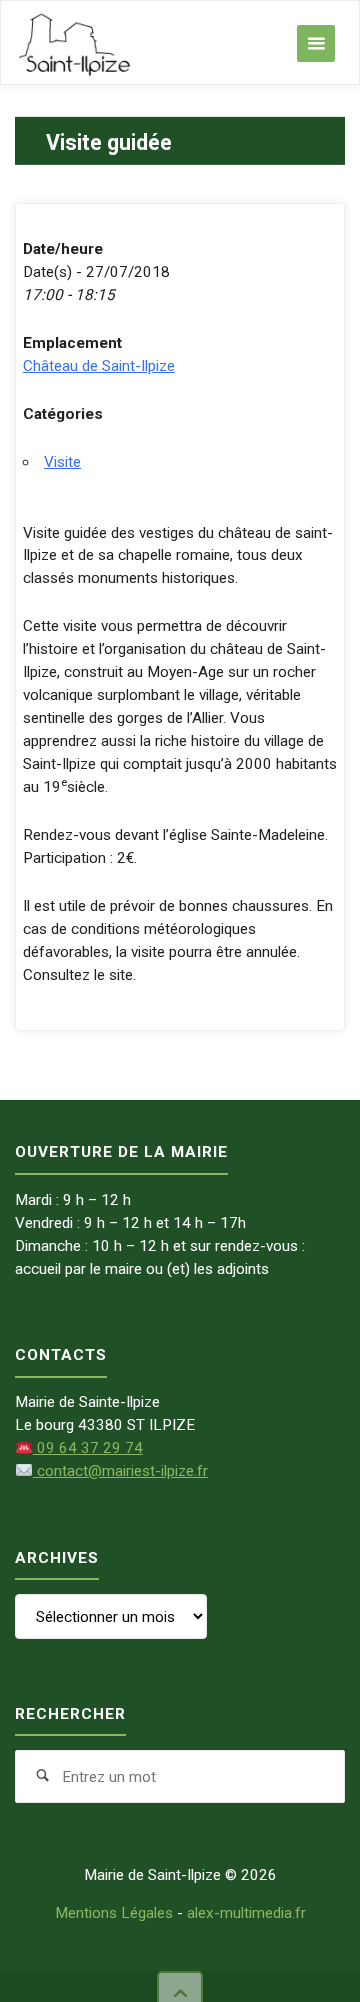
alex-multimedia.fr (246, 1913)
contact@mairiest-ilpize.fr (120, 1471)
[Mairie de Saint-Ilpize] (75, 43)
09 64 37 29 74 (87, 1448)
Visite (62, 462)
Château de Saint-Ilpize (99, 366)
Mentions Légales (114, 1913)
